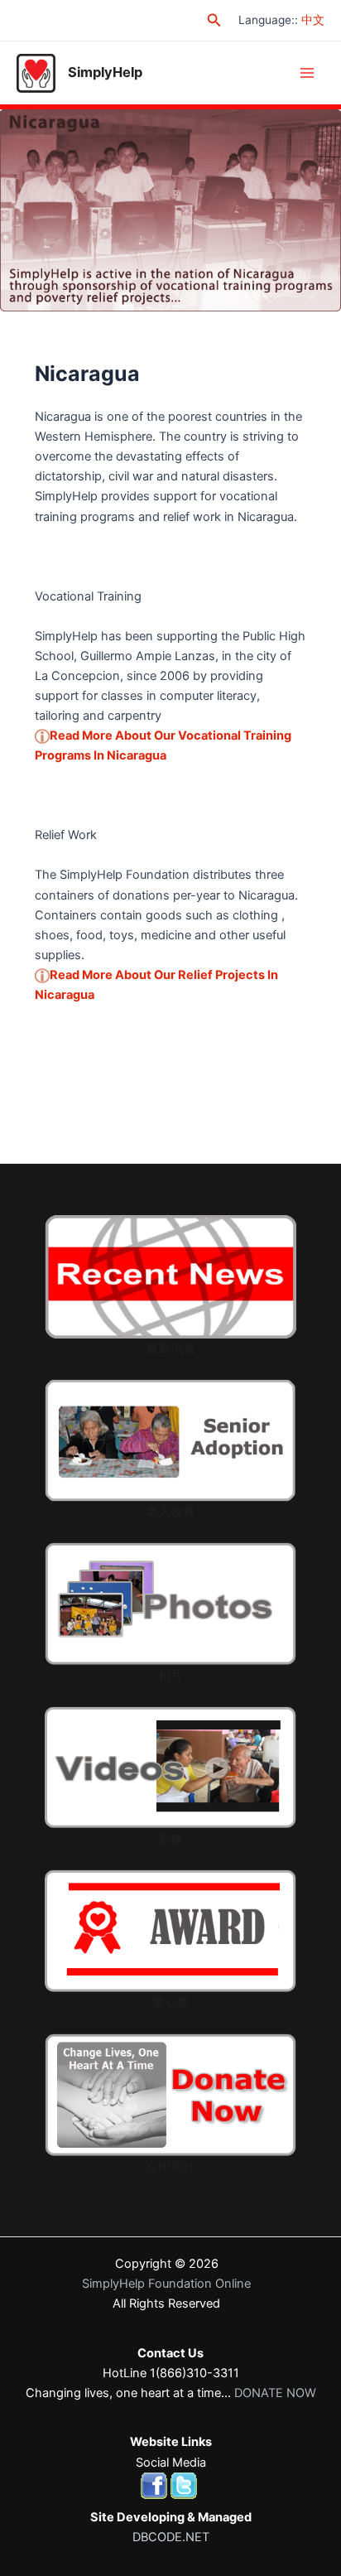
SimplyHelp (105, 72)
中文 (313, 20)
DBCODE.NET (171, 2537)
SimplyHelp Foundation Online (166, 2284)
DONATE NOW (275, 2393)
